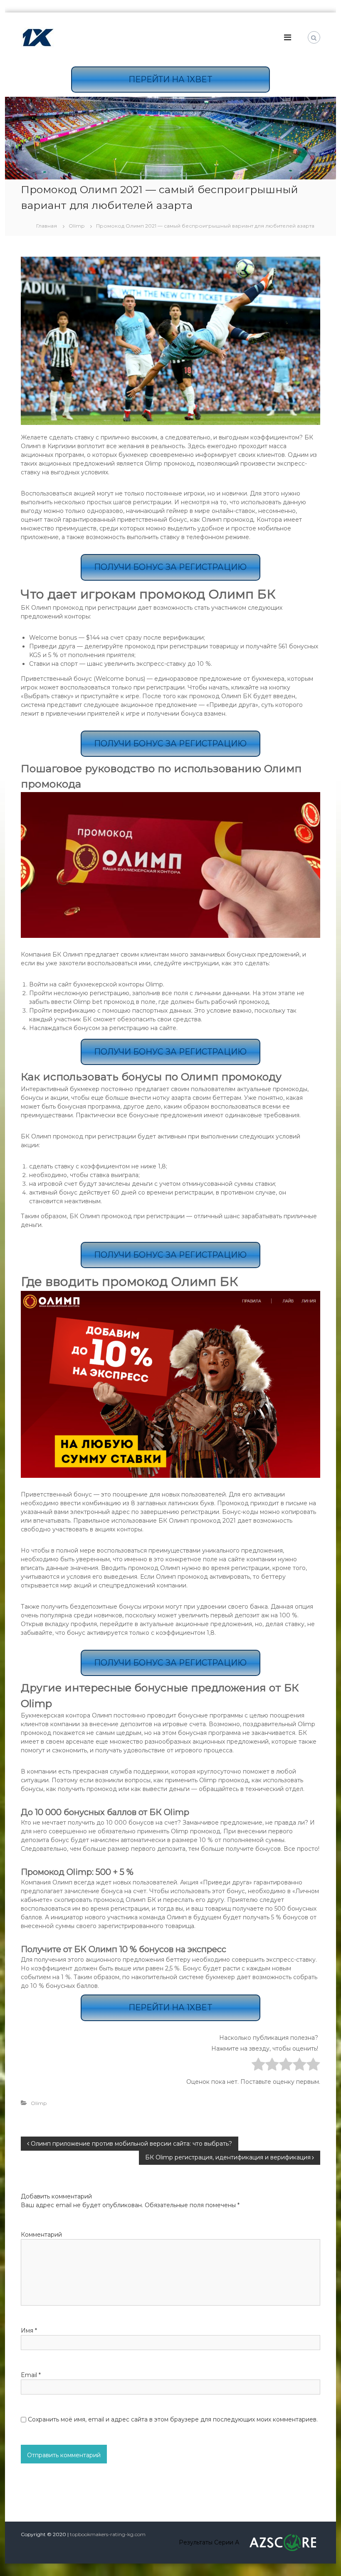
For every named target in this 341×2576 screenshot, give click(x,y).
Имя (29, 2331)
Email (31, 2375)
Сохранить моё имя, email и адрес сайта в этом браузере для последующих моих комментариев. (173, 2419)
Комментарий (41, 2235)
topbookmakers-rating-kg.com (108, 2534)
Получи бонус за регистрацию (170, 567)
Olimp (77, 226)
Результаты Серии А (209, 2542)
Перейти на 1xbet (170, 79)
